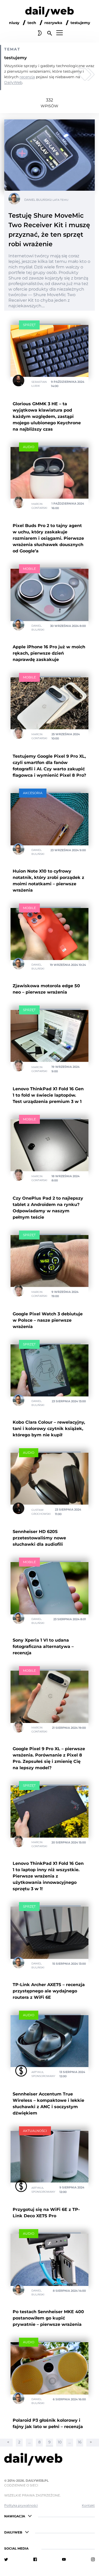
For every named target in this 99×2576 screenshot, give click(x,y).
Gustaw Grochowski (41, 1512)
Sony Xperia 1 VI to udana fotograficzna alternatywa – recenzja (43, 1646)
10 (60, 2442)
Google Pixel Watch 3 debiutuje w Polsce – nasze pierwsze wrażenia (48, 1320)
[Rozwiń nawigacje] (30, 2516)
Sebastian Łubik (39, 384)
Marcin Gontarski (39, 506)
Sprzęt (29, 325)
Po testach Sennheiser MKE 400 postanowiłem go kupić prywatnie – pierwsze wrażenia (48, 2318)
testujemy (80, 23)
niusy (14, 23)
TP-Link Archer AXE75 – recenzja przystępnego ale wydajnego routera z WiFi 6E (49, 1991)
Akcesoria (33, 793)
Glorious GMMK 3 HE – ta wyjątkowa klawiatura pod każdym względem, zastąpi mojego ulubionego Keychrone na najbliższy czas (47, 416)
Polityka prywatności (21, 2505)
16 (80, 2442)
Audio (29, 447)
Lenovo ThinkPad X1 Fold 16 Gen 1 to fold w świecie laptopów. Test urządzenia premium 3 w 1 (48, 1095)
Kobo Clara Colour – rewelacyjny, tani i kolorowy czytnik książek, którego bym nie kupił (49, 1429)
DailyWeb (13, 82)
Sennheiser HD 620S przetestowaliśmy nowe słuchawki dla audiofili (39, 1538)
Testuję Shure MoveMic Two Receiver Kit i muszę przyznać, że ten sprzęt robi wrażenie (49, 230)
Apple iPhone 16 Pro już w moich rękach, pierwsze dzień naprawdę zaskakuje (49, 653)
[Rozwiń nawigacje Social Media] (33, 2548)
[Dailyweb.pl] (49, 13)
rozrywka (53, 23)
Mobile (29, 569)
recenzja (27, 77)
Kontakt (88, 2505)
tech (32, 23)
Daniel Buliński (37, 200)
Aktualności (35, 2131)
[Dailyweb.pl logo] (49, 2460)
